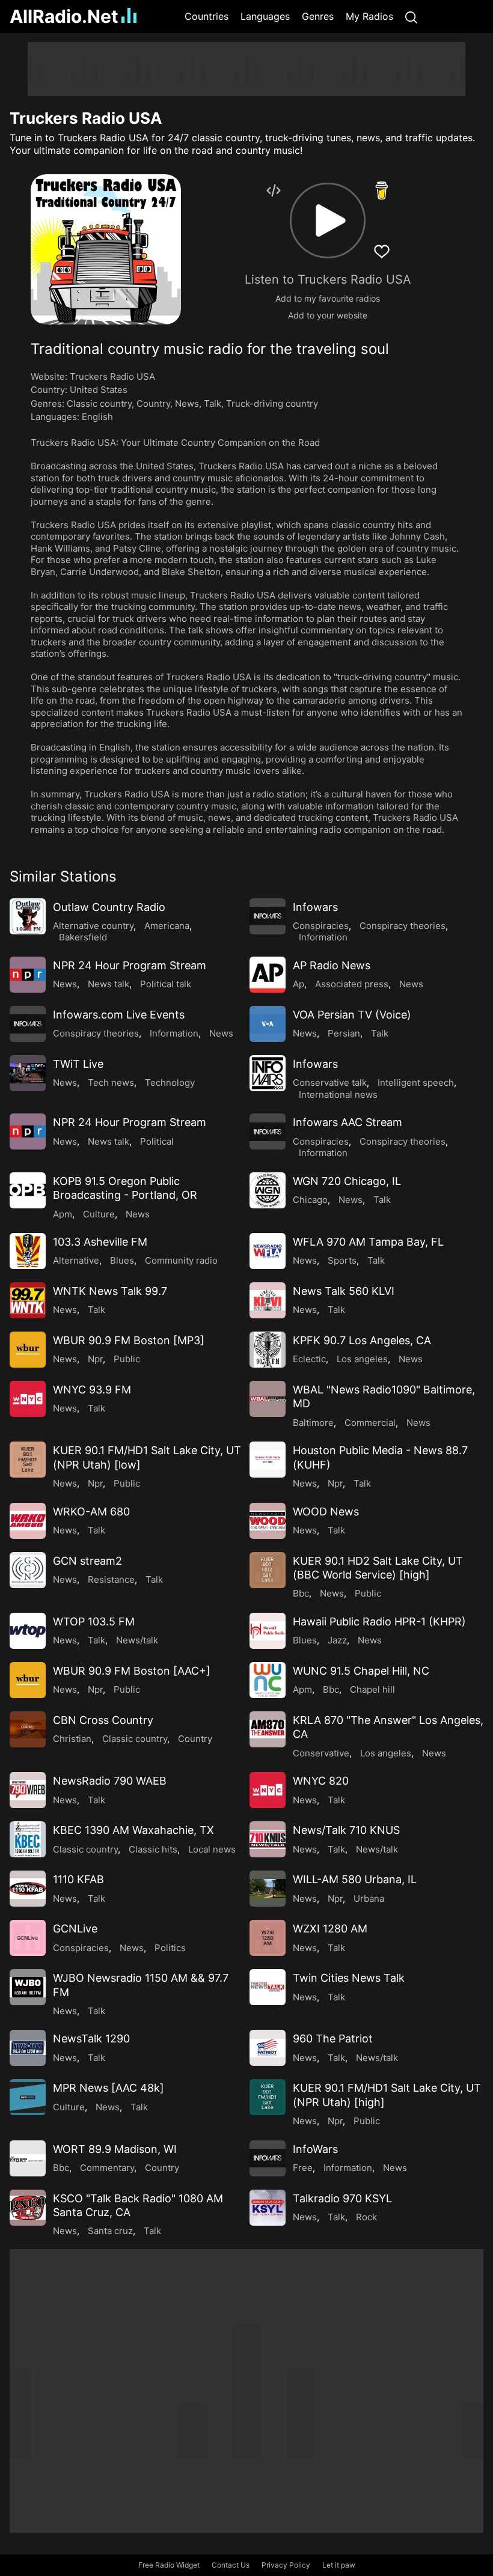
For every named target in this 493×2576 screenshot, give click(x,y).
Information (323, 937)
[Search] (411, 17)
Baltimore (313, 1423)
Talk (213, 403)
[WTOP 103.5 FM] (28, 1631)
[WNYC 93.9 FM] (28, 1399)
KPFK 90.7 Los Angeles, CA (362, 1340)
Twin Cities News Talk (349, 1978)
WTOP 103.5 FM (94, 1621)
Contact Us (231, 2565)
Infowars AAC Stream (348, 1122)
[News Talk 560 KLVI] (268, 1300)
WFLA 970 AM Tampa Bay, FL (368, 1242)
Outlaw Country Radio (109, 907)
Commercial (370, 1423)
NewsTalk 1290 (91, 2039)
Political (157, 1141)
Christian (72, 1739)
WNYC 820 (321, 1781)
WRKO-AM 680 (91, 1512)
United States (99, 390)
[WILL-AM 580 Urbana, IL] (268, 1889)
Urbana (369, 1899)
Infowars (315, 907)
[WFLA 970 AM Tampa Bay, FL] (268, 1251)
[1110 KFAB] (28, 1889)
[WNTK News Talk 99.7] (28, 1300)
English (97, 417)
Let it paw (339, 2565)
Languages (265, 16)
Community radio (181, 1260)
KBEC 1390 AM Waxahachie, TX (133, 1830)
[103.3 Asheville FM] (28, 1251)
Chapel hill (372, 1689)
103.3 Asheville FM (100, 1242)
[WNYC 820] (268, 1790)
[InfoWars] (268, 2158)
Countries (207, 16)
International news (338, 1095)
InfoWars (315, 2149)
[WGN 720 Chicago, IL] (268, 1190)
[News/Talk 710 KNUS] (268, 1839)
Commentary (107, 2168)
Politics (170, 1948)
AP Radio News (332, 965)
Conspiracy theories (403, 926)
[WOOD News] (268, 1521)
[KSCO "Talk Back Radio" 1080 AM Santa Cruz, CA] (28, 2208)
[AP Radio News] (268, 975)
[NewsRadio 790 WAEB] (28, 1790)
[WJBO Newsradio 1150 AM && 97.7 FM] (28, 1987)
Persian (344, 1033)
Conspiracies (321, 926)
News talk (109, 984)
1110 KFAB (78, 1879)
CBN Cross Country (103, 1720)
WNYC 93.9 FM (92, 1390)
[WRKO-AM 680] (28, 1521)
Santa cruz (110, 2231)
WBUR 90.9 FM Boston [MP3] (129, 1340)
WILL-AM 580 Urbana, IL (355, 1879)
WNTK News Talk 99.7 (110, 1291)
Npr (95, 1359)
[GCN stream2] (28, 1570)
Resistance (111, 1579)
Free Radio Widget (169, 2565)
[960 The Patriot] (268, 2048)
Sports (342, 1260)
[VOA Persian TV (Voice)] (268, 1024)
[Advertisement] (246, 69)
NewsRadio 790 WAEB (110, 1781)
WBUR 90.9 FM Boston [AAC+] (132, 1671)
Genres (318, 16)
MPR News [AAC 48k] (109, 2088)
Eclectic (309, 1359)
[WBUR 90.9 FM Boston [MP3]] (28, 1350)
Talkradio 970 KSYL (342, 2198)
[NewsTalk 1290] (28, 2048)
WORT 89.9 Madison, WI (115, 2149)
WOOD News (326, 1512)
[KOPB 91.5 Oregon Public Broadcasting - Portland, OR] (28, 1190)
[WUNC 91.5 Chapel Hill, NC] (268, 1680)
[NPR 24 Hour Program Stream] (28, 975)
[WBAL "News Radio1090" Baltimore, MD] (268, 1399)
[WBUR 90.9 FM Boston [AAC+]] (28, 1680)
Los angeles (362, 1359)
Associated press (352, 984)
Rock (366, 2217)
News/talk (137, 1640)
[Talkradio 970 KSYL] (268, 2208)
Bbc (301, 1593)
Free (303, 2168)
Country (153, 403)
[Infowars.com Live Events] (28, 1024)
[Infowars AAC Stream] (268, 1131)
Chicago (310, 1200)
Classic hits (153, 1849)
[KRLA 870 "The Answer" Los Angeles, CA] (268, 1729)
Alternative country (93, 926)
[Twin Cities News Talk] (268, 1987)
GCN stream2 (87, 1561)
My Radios (369, 16)
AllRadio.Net (64, 16)
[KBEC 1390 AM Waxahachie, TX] (28, 1839)
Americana (167, 926)
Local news (212, 1849)
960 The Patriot (333, 2039)
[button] (328, 221)
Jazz (337, 1640)
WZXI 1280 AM (330, 1929)
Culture (99, 1214)
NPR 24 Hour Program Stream (130, 965)
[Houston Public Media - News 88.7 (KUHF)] (268, 1460)
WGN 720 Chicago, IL (347, 1181)
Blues (122, 1260)
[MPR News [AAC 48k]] (28, 2097)
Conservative (321, 1753)
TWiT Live (78, 1064)
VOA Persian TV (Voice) (352, 1015)
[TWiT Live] (28, 1073)
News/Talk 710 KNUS (346, 1830)
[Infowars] (268, 916)
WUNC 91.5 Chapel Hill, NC (361, 1671)
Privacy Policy (286, 2565)
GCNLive (75, 1929)
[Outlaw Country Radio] (28, 916)
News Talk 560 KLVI (344, 1291)
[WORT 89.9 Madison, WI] (28, 2158)
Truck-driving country (272, 403)
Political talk (166, 984)
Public (127, 1359)
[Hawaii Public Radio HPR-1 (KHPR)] (268, 1631)
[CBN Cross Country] (28, 1729)
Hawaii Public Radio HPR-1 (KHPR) (379, 1621)
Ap (299, 984)
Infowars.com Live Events (119, 1015)
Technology (170, 1082)
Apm (63, 1214)
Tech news (111, 1082)
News (187, 403)
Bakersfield (83, 937)
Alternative (76, 1260)
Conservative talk (330, 1082)
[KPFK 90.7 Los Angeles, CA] (268, 1350)
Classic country (99, 403)
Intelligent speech (416, 1082)
